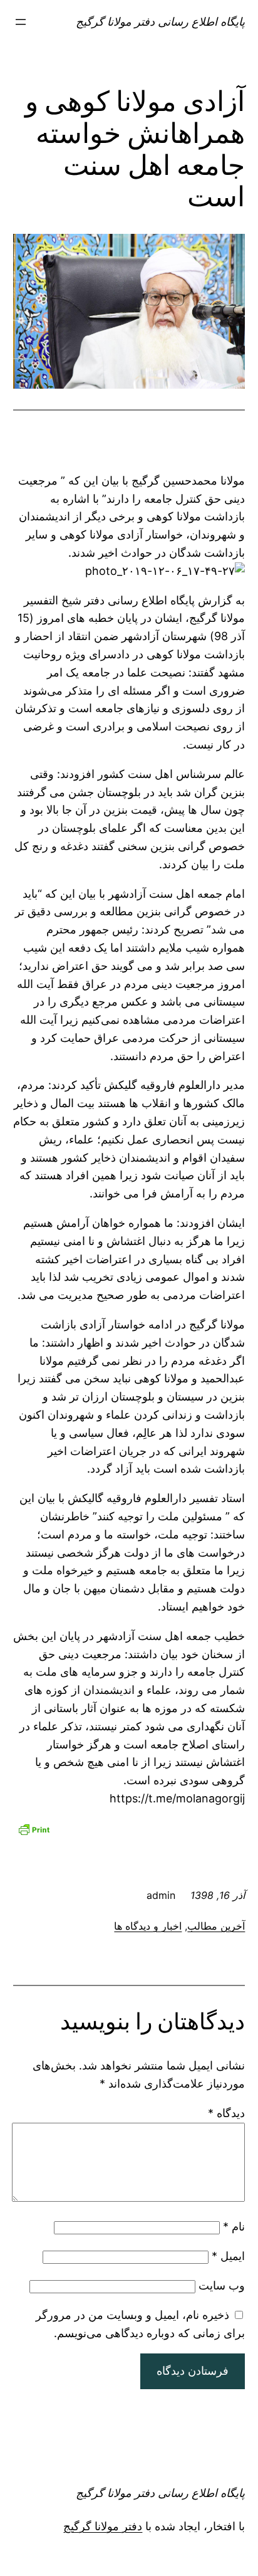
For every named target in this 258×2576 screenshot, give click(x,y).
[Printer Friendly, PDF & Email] (34, 1828)
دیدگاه (226, 2113)
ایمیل (228, 2256)
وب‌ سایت (222, 2285)
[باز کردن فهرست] (21, 22)
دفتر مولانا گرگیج (103, 2526)
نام (234, 2226)
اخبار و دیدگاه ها (148, 1926)
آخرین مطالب (216, 1926)
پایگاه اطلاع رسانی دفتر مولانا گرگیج (160, 22)
